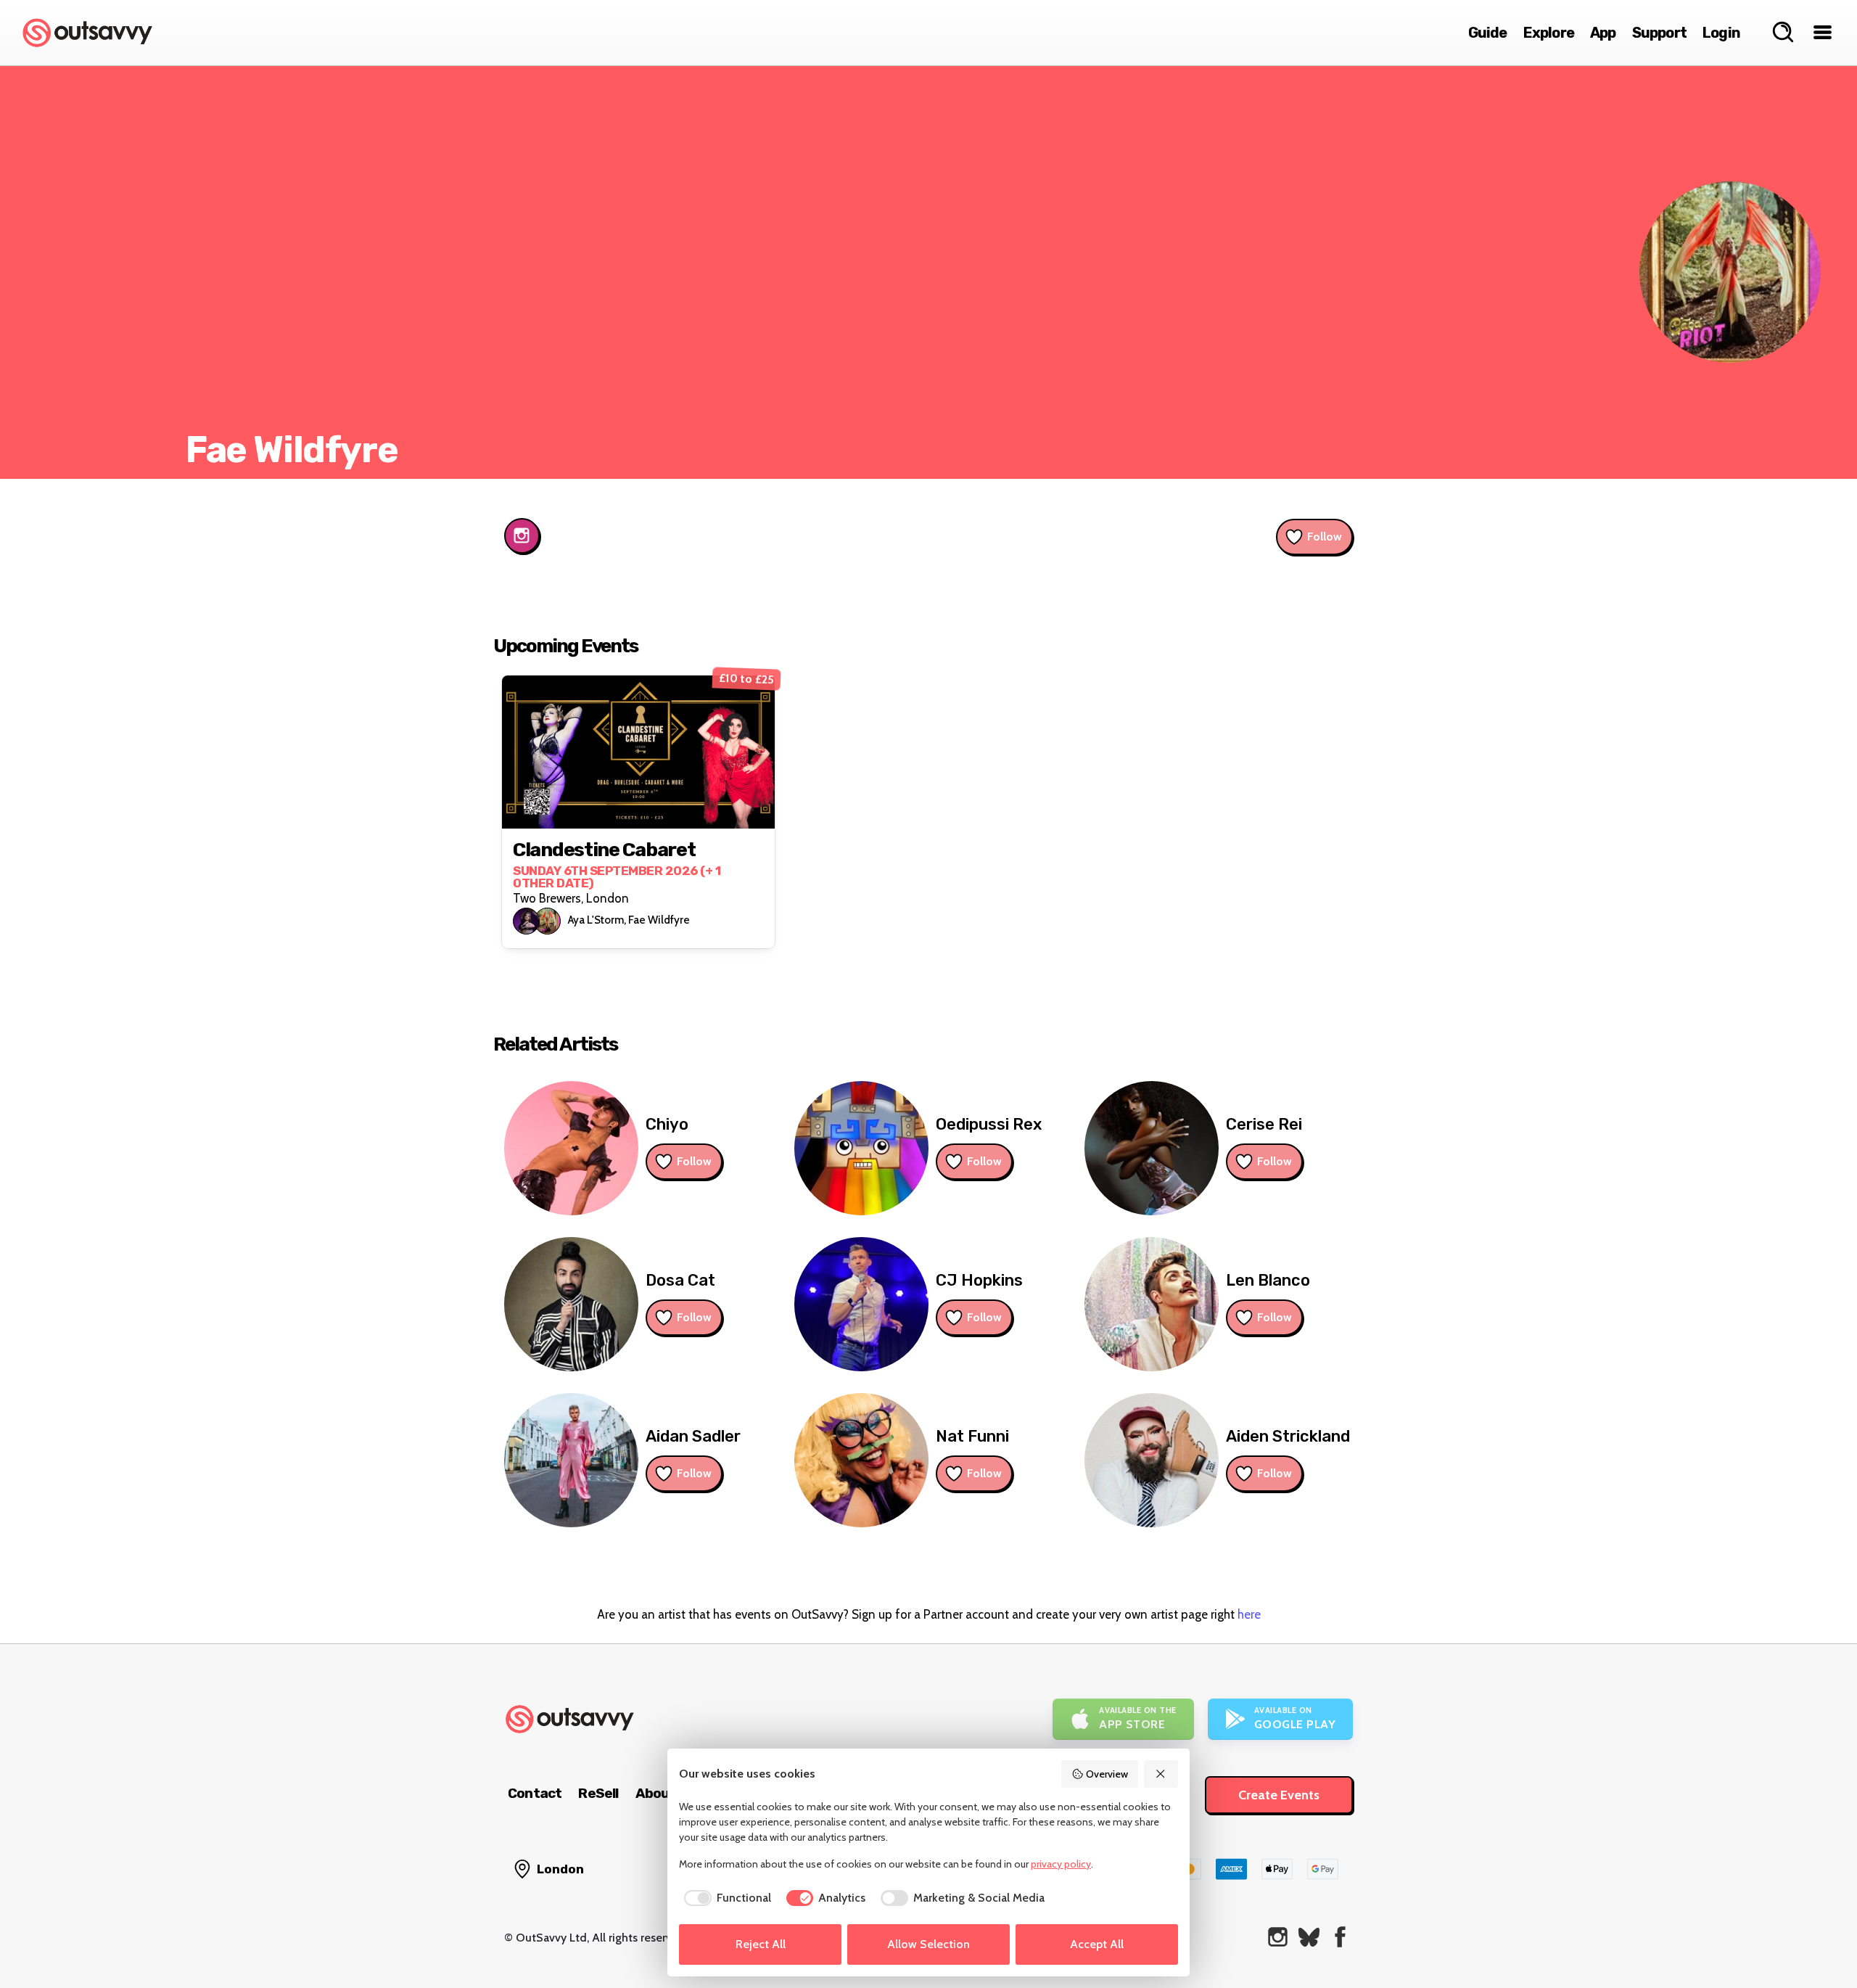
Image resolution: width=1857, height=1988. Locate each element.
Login (1721, 33)
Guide (1488, 33)
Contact (535, 1793)
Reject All (761, 1944)
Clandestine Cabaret (604, 850)
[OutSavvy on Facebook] (1340, 1937)
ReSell (598, 1793)
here (1249, 1614)
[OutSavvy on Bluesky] (1309, 1937)
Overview (1107, 1774)
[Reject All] (1161, 1774)
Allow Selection (928, 1944)
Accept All (1097, 1944)
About (656, 1793)
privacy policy (1061, 1864)
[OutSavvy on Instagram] (1278, 1937)
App (1603, 33)
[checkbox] (725, 1898)
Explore (1549, 33)
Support (1659, 33)
